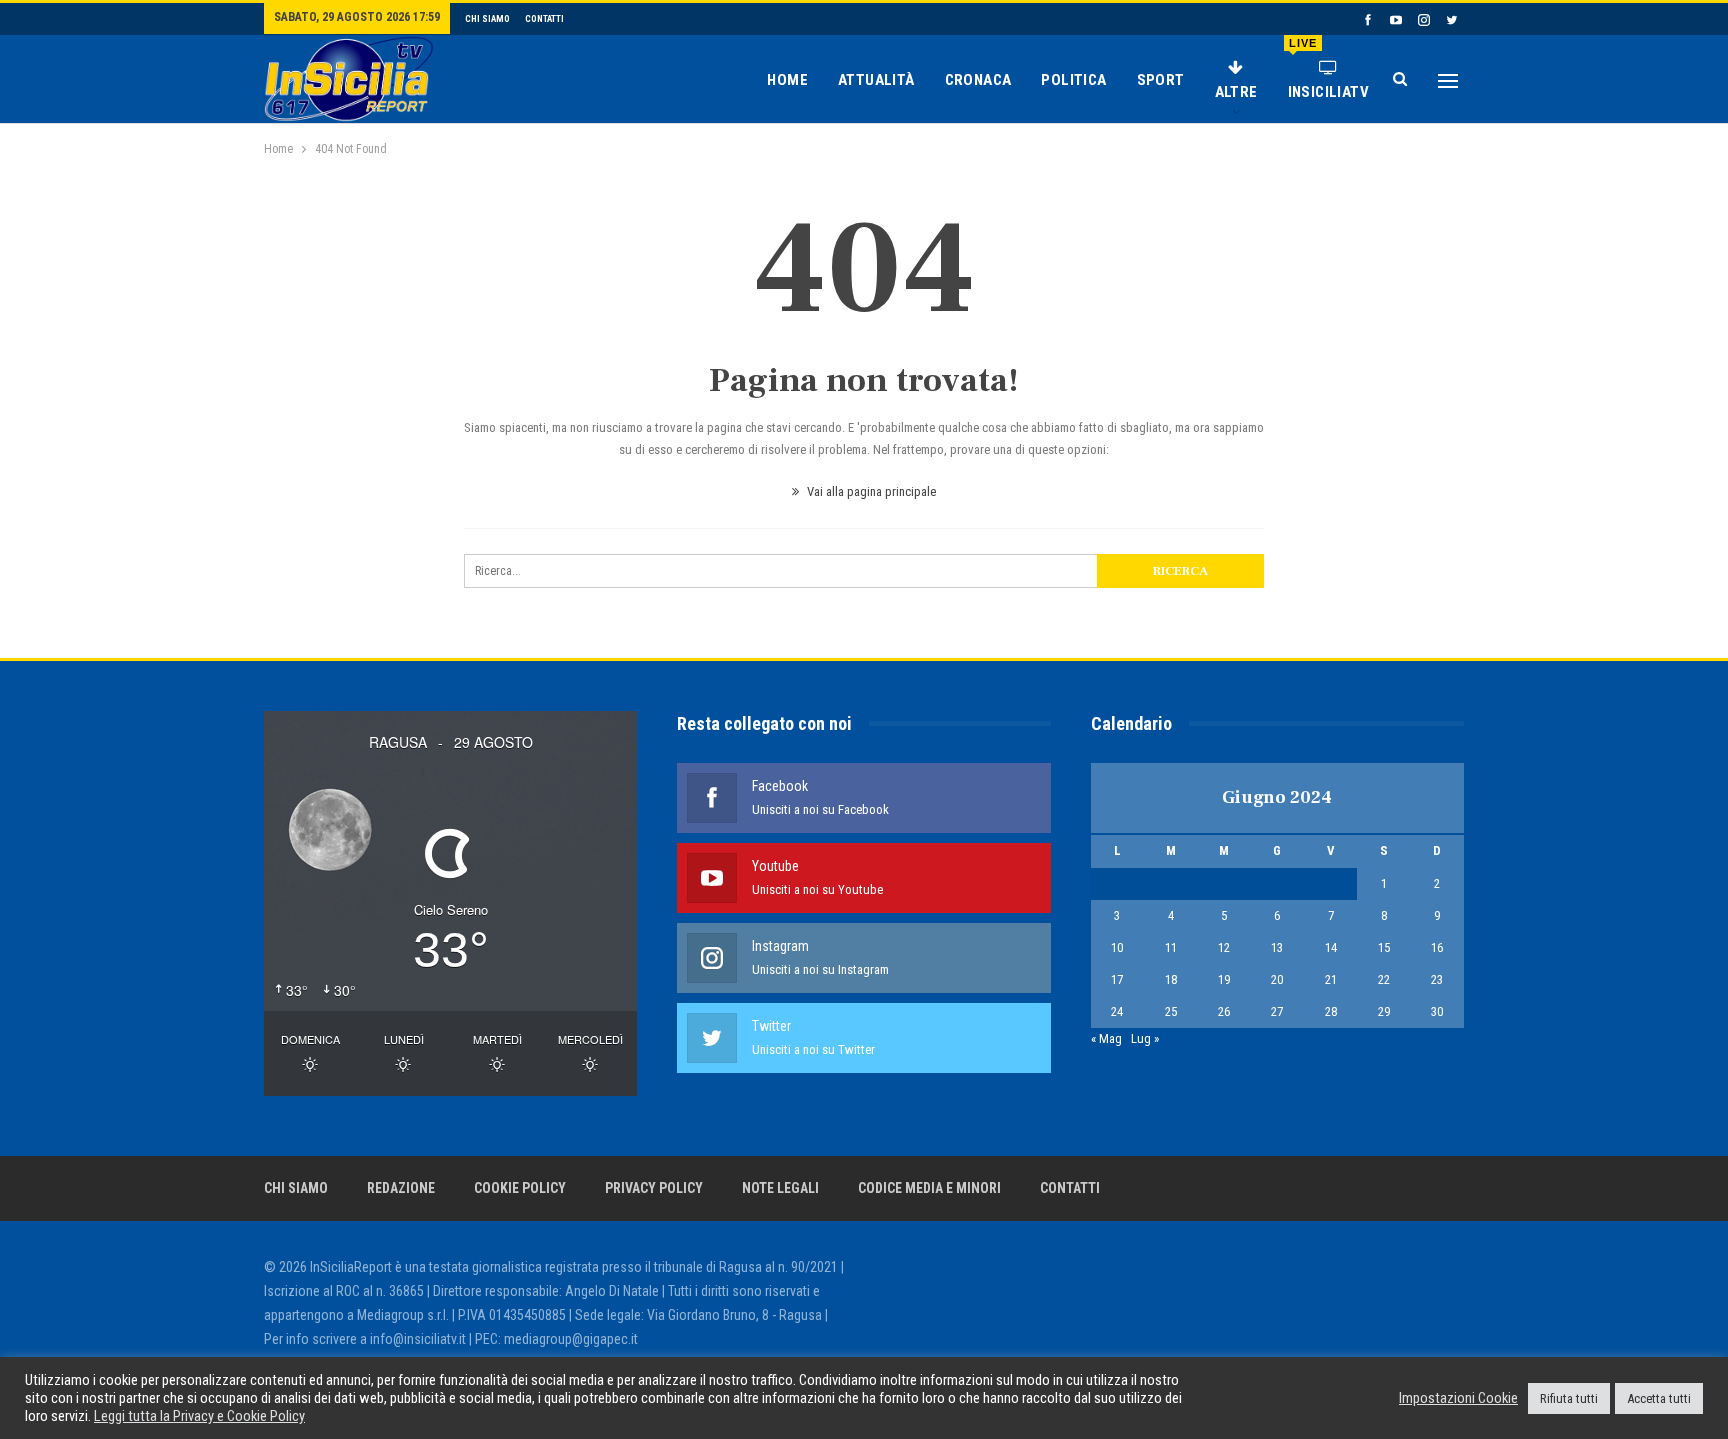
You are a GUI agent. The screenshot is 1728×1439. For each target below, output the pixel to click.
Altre (1236, 92)
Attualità (876, 80)
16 (1437, 947)
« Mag (1106, 1038)
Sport (1161, 80)
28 (1331, 1011)
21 (1331, 979)
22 (1384, 979)
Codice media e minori (929, 1188)
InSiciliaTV (1328, 69)
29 (1384, 1011)
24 (1117, 1011)
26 (1224, 1011)
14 (1331, 947)
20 (1277, 979)
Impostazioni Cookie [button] (1458, 1398)
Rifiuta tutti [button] (1569, 1398)
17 (1117, 979)
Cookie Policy (520, 1188)
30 (1437, 1011)
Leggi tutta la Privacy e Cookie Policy (199, 1416)
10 (1117, 947)
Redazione (401, 1188)
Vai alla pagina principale (870, 491)
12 (1224, 947)
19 (1224, 979)
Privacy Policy (654, 1188)
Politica (1073, 80)
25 (1171, 1011)
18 (1171, 979)
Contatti (544, 19)
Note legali (780, 1188)
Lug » (1145, 1038)
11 (1171, 947)
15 (1384, 947)
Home (787, 80)
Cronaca (978, 80)
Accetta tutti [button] (1659, 1398)
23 (1437, 979)
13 (1277, 947)
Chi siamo (487, 19)
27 (1277, 1011)
